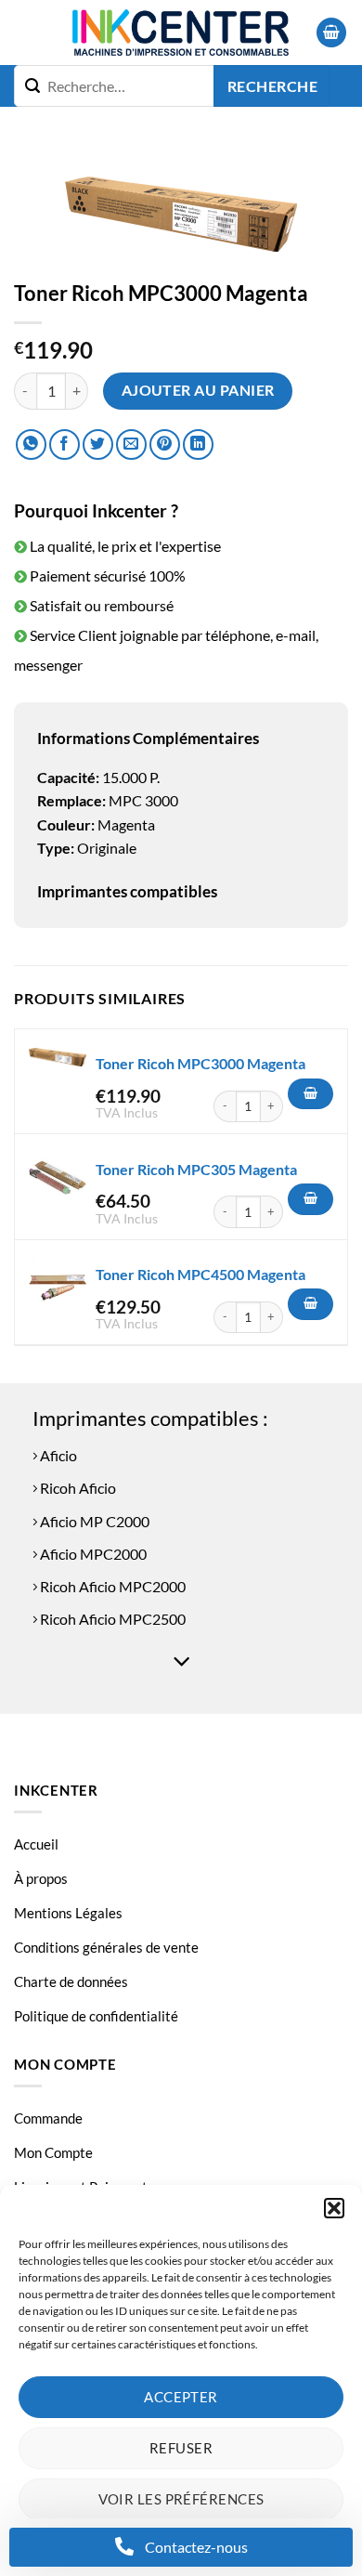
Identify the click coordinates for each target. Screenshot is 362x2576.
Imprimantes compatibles (127, 891)
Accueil (36, 1844)
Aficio (57, 1455)
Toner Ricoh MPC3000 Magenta (200, 1063)
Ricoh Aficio (77, 1488)
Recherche (272, 86)
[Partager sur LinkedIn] (198, 445)
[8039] (310, 1094)
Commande (48, 2118)
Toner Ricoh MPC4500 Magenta (200, 1274)
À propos (41, 1878)
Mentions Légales (68, 1913)
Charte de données (71, 1981)
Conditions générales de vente (106, 1947)
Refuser (181, 2448)
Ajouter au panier (198, 390)
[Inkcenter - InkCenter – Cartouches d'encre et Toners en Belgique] (181, 33)
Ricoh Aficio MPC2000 (111, 1586)
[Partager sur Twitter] (98, 445)
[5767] (310, 1199)
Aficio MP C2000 (93, 1521)
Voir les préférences (181, 2499)
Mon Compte (53, 2152)
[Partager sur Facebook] (65, 445)
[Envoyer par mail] (131, 445)
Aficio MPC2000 (92, 1554)
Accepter (181, 2397)
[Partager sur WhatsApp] (31, 445)
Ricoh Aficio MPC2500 (111, 1619)
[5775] (310, 1304)
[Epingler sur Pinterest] (165, 445)
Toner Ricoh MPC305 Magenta (196, 1169)
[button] (334, 2208)
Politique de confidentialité (96, 2016)
